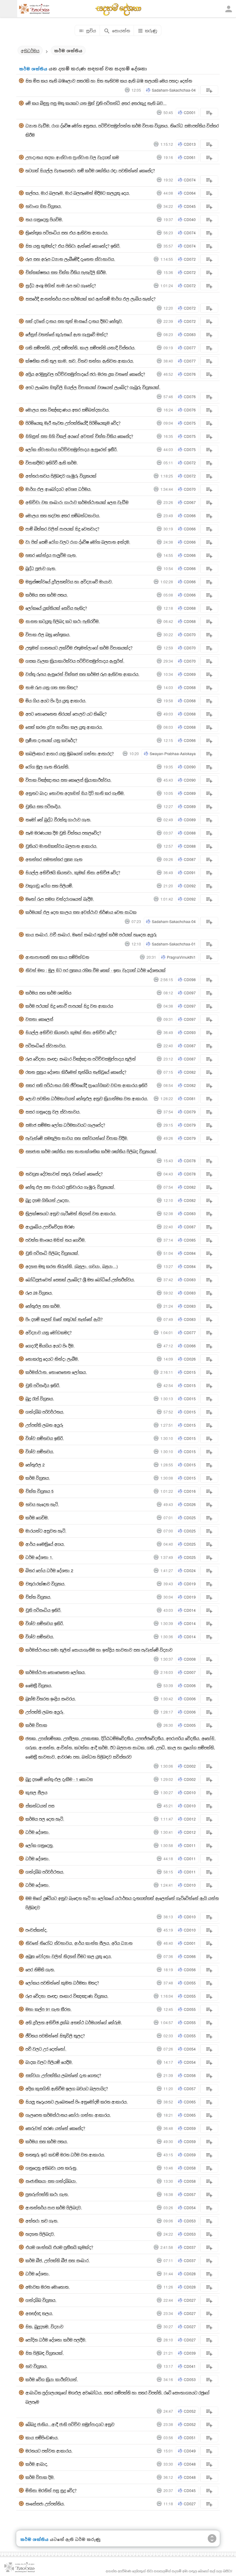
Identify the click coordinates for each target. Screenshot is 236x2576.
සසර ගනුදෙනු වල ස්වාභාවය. (53, 1112)
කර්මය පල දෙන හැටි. (45, 1819)
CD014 (190, 1610)
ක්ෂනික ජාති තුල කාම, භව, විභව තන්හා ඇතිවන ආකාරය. (80, 361)
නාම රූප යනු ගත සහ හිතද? (52, 687)
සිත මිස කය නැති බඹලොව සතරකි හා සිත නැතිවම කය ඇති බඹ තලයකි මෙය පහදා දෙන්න (109, 81)
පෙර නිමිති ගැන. (40, 1970)
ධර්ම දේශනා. (38, 1832)
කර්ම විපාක (36, 1725)
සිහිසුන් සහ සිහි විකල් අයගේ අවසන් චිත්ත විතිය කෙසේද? (79, 436)
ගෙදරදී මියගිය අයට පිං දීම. (50, 1346)
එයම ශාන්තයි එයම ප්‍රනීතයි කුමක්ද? (59, 2247)
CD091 (190, 872)
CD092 (190, 886)
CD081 (190, 1098)
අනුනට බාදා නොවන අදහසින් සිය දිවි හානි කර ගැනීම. (75, 793)
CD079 (190, 1112)
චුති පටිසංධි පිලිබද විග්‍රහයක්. (52, 1253)
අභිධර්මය (30, 51)
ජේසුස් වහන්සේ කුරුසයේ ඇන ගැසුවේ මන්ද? (67, 334)
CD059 (190, 2128)
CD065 (190, 2102)
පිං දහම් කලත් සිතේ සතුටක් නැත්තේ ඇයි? (64, 1319)
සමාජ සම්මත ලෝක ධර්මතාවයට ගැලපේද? (65, 1125)
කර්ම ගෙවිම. (37, 1518)
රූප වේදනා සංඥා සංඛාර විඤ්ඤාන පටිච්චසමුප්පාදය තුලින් (81, 1059)
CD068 (190, 608)
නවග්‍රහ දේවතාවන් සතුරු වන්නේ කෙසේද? (64, 1174)
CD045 (190, 206)
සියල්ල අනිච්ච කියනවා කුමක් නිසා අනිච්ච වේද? (71, 1032)
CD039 (190, 2353)
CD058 (190, 2168)
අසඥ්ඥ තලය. (39, 2313)
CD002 (190, 1766)
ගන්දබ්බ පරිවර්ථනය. (45, 1412)
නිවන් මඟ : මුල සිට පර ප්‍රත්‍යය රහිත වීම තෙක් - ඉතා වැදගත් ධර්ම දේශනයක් (96, 970)
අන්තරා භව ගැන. (42, 2221)
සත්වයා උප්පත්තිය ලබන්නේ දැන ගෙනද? (63, 2075)
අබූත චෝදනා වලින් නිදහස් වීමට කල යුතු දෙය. (69, 1956)
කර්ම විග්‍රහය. (38, 1478)
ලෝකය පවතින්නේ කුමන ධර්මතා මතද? (62, 1983)
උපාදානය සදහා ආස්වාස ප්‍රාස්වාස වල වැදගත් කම (72, 157)
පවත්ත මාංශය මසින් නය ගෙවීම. (56, 1240)
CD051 (190, 2437)
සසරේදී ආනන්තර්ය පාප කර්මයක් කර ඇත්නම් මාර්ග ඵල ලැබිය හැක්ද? (90, 299)
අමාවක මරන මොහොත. (48, 2287)
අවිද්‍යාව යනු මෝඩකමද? (49, 1332)
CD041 (190, 2366)
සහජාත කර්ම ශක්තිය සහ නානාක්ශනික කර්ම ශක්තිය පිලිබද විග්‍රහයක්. (91, 1151)
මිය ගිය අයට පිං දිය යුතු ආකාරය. (56, 701)
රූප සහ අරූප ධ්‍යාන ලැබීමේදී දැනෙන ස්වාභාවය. (70, 259)
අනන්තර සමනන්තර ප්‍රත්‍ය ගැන (54, 859)
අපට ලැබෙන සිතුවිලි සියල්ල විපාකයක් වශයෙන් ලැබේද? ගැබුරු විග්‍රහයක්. (93, 387)
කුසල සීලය (36, 1792)
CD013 (190, 144)
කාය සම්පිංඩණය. (42, 2437)
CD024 (190, 1570)
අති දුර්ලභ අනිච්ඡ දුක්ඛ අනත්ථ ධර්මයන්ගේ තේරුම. (74, 2022)
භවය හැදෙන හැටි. (42, 1504)
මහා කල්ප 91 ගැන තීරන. (49, 2009)
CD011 (190, 1845)
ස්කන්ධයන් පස (40, 1806)
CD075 (190, 423)
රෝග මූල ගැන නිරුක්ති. (47, 767)
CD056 (190, 1970)
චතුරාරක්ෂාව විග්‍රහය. (45, 1584)
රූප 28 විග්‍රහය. (39, 1293)
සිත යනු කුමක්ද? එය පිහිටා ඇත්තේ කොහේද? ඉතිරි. (73, 246)
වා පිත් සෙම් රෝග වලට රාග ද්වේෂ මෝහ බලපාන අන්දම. (78, 542)
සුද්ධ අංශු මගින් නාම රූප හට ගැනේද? (61, 285)
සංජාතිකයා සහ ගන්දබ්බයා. (51, 2181)
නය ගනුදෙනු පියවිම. (44, 219)
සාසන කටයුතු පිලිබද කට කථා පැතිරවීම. (63, 621)
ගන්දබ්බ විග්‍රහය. (41, 2300)
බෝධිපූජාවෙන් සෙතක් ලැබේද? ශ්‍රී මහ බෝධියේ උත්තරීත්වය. (80, 1280)
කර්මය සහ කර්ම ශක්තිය (48, 993)
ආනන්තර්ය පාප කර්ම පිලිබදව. (54, 2207)
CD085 (190, 1240)
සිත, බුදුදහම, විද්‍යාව (44, 2326)
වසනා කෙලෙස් (39, 1019)
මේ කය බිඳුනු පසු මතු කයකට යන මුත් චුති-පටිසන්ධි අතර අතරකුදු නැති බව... (96, 103)
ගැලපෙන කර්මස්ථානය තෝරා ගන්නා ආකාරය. (68, 2115)
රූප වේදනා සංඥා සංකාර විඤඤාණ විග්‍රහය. (67, 1996)
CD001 (190, 112)
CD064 (190, 193)
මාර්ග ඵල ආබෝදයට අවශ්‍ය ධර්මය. (59, 489)
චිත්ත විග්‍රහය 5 (39, 1491)
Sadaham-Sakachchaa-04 (174, 90)
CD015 (190, 1372)
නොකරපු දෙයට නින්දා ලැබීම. (52, 1359)
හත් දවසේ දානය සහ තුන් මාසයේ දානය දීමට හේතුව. (74, 321)
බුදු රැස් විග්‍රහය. (40, 1399)
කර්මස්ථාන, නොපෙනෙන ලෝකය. (56, 1372)
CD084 (190, 1253)
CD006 (190, 1685)
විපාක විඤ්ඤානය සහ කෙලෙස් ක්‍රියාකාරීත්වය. (69, 780)
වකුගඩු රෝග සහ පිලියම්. (49, 886)
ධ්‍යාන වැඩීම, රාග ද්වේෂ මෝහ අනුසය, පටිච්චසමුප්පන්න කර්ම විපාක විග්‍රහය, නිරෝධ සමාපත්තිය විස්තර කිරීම (122, 130)
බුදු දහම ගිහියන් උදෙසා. (48, 1200)
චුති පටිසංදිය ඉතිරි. (43, 1385)
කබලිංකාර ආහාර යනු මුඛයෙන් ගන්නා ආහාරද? (70, 753)
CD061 (190, 157)
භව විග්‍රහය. (37, 2366)
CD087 (190, 859)
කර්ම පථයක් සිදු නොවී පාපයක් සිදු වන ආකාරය (69, 1006)
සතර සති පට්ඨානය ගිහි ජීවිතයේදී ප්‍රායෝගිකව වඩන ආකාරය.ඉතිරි (86, 1085)
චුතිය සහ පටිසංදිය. (43, 806)
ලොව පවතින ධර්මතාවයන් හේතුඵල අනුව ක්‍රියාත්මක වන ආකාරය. (87, 1098)
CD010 (190, 1792)
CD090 (190, 767)
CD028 (190, 2274)
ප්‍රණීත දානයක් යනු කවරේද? (51, 740)
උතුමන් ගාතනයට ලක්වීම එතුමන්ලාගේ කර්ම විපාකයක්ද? (79, 648)
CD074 (190, 180)
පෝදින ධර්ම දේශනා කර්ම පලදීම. (56, 2340)
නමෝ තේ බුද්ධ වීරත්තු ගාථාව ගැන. (58, 820)
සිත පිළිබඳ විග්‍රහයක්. (45, 2353)
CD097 (190, 993)
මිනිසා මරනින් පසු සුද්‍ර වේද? (51, 2490)
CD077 (190, 348)
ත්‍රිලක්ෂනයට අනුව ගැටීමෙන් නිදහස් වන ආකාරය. (71, 1213)
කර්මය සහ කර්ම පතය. (47, 595)
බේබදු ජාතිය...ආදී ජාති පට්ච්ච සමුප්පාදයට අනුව (70, 2424)
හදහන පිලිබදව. (40, 2234)
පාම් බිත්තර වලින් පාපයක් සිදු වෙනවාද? (62, 529)
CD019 (190, 1584)
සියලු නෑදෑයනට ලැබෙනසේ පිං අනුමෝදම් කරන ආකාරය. (77, 2102)
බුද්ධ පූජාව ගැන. (41, 568)
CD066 (190, 515)
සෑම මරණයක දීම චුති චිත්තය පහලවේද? (63, 833)
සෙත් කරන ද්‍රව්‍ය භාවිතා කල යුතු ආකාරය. (64, 727)
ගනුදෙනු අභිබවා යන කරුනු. (51, 2168)
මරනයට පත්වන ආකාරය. (49, 2451)
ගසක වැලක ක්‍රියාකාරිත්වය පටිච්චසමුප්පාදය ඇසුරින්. (75, 661)
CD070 (190, 489)
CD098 (190, 979)
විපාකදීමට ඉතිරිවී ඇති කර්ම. (52, 463)
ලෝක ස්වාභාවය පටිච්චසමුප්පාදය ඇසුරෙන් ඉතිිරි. (72, 449)
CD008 (190, 1659)
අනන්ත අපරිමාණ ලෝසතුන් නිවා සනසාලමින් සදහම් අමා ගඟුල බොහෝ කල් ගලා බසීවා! (169, 2571)
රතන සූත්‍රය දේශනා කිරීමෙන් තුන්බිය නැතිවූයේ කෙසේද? (76, 1072)
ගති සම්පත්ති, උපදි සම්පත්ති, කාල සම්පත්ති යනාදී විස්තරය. (81, 348)
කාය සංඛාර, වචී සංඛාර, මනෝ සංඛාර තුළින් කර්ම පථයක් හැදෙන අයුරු (91, 935)
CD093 (190, 1032)
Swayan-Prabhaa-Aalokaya (173, 753)
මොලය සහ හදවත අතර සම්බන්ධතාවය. (63, 515)
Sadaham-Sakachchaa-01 (174, 944)
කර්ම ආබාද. (37, 2464)
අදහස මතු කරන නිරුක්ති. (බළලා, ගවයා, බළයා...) (72, 1266)
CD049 (190, 2451)
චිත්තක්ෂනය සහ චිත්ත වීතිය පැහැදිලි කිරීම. (66, 272)
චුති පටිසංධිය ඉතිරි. (43, 1610)
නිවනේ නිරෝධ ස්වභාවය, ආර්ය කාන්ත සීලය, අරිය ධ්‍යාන (79, 1943)
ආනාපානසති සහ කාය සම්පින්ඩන (57, 957)
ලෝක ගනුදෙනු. (40, 1845)
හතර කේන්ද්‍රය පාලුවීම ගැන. (51, 555)
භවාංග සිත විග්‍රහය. (44, 206)
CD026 (190, 1359)
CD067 (190, 502)
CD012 (190, 1819)
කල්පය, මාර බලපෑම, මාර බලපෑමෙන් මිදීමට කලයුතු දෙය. (78, 193)
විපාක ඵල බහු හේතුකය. (48, 634)
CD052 (190, 2411)
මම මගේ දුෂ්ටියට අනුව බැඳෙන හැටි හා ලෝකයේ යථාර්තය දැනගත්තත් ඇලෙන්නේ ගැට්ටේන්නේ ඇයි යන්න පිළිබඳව (122, 1903)
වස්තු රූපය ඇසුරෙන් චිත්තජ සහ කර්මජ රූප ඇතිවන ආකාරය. (83, 674)
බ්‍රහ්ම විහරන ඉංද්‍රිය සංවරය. (51, 1699)
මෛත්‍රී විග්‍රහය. (39, 1685)
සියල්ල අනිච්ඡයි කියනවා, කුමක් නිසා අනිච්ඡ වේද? (73, 872)
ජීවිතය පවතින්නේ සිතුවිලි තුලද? (55, 2036)
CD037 (190, 2247)
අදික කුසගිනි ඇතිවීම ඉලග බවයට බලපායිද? (67, 2089)
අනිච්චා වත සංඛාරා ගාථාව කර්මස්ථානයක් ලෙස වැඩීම (77, 502)
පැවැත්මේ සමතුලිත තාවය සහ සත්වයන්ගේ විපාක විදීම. (77, 1138)
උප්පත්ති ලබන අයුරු (44, 1425)
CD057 (190, 2089)
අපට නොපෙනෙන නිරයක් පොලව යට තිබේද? (66, 714)
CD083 (190, 334)
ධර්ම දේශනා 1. (39, 1557)
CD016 (190, 1491)
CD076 (190, 374)
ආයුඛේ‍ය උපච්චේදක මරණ (50, 1227)
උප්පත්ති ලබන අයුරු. (45, 1712)
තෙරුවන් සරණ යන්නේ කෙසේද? (55, 2128)
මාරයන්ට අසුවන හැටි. (46, 1531)
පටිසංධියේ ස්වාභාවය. (46, 1046)
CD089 (190, 793)
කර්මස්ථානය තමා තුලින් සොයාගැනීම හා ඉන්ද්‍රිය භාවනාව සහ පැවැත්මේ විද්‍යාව (99, 1650)
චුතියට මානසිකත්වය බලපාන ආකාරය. (61, 846)
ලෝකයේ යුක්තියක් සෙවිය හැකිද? (56, 608)
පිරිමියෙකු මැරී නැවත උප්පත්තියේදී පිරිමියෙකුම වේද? (73, 423)
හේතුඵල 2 (35, 1465)
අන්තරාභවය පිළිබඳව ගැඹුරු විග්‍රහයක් (61, 476)
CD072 (190, 259)
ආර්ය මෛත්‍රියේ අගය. (45, 1544)
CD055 (190, 1983)
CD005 (190, 1725)
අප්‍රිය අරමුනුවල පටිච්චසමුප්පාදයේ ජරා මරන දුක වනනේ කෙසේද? (85, 374)
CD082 (190, 1072)
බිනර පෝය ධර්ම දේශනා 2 (49, 1570)
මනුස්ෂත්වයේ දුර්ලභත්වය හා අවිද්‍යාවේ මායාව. (69, 582)
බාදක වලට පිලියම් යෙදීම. (49, 2062)
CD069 (190, 674)
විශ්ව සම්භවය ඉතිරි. (45, 1438)
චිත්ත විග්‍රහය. (38, 1597)
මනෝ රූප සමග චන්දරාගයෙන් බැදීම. (60, 899)
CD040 (190, 219)
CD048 (190, 2464)
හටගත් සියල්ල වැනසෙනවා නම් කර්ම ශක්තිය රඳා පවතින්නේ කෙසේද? (90, 170)
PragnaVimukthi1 (181, 957)
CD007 (190, 1672)
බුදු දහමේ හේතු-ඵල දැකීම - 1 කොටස (59, 1779)
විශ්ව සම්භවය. (40, 1451)
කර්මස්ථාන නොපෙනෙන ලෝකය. (56, 1672)
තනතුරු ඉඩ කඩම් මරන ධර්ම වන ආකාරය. (65, 2155)
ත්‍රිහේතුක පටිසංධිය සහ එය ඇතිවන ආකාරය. (67, 233)
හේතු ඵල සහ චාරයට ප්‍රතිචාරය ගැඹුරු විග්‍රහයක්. (70, 1187)
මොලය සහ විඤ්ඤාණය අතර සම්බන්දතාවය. (68, 410)
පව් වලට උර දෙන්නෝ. (46, 2049)
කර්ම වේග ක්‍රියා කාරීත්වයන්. (52, 2379)
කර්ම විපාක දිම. (40, 2477)
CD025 (190, 1518)
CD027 (190, 2300)
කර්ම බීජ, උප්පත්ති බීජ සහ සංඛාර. (58, 2260)
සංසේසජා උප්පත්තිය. (45, 2504)
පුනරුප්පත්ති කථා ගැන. (47, 2194)
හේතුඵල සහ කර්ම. (43, 1306)
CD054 (190, 2049)
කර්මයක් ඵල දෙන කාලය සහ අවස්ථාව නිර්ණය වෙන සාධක (81, 912)
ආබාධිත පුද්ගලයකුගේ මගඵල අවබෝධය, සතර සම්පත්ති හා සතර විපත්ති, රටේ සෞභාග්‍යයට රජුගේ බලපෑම (118, 2397)
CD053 (190, 2221)
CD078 (190, 1161)
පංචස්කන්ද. (37, 1930)
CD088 (190, 833)
